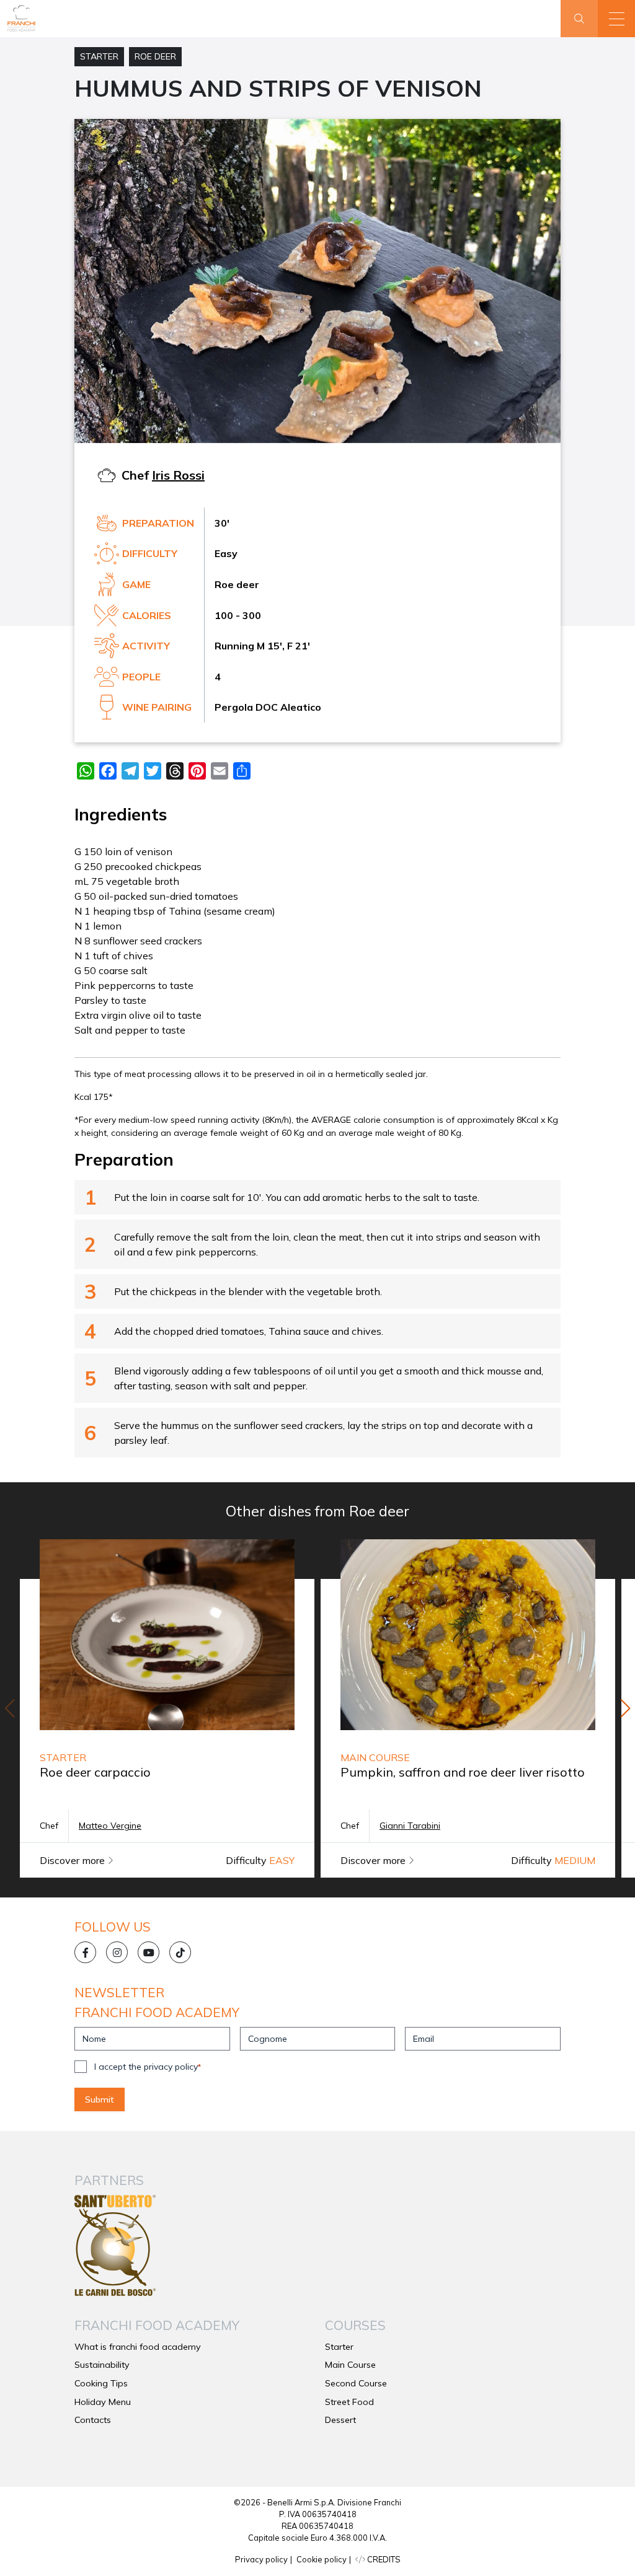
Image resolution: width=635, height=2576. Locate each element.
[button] (616, 19)
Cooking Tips (101, 2383)
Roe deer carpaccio (95, 1772)
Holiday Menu (103, 2402)
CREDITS (383, 2559)
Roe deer (155, 56)
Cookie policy (322, 2559)
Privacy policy (261, 2559)
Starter (99, 56)
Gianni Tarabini (410, 1826)
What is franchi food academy (138, 2347)
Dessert (340, 2420)
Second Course (356, 2383)
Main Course (350, 2365)
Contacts (93, 2420)
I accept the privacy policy (148, 2067)
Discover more (73, 1860)
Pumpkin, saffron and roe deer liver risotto (463, 1772)
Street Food (349, 2402)
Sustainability (102, 2365)
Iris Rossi (178, 475)
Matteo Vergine (110, 1826)
